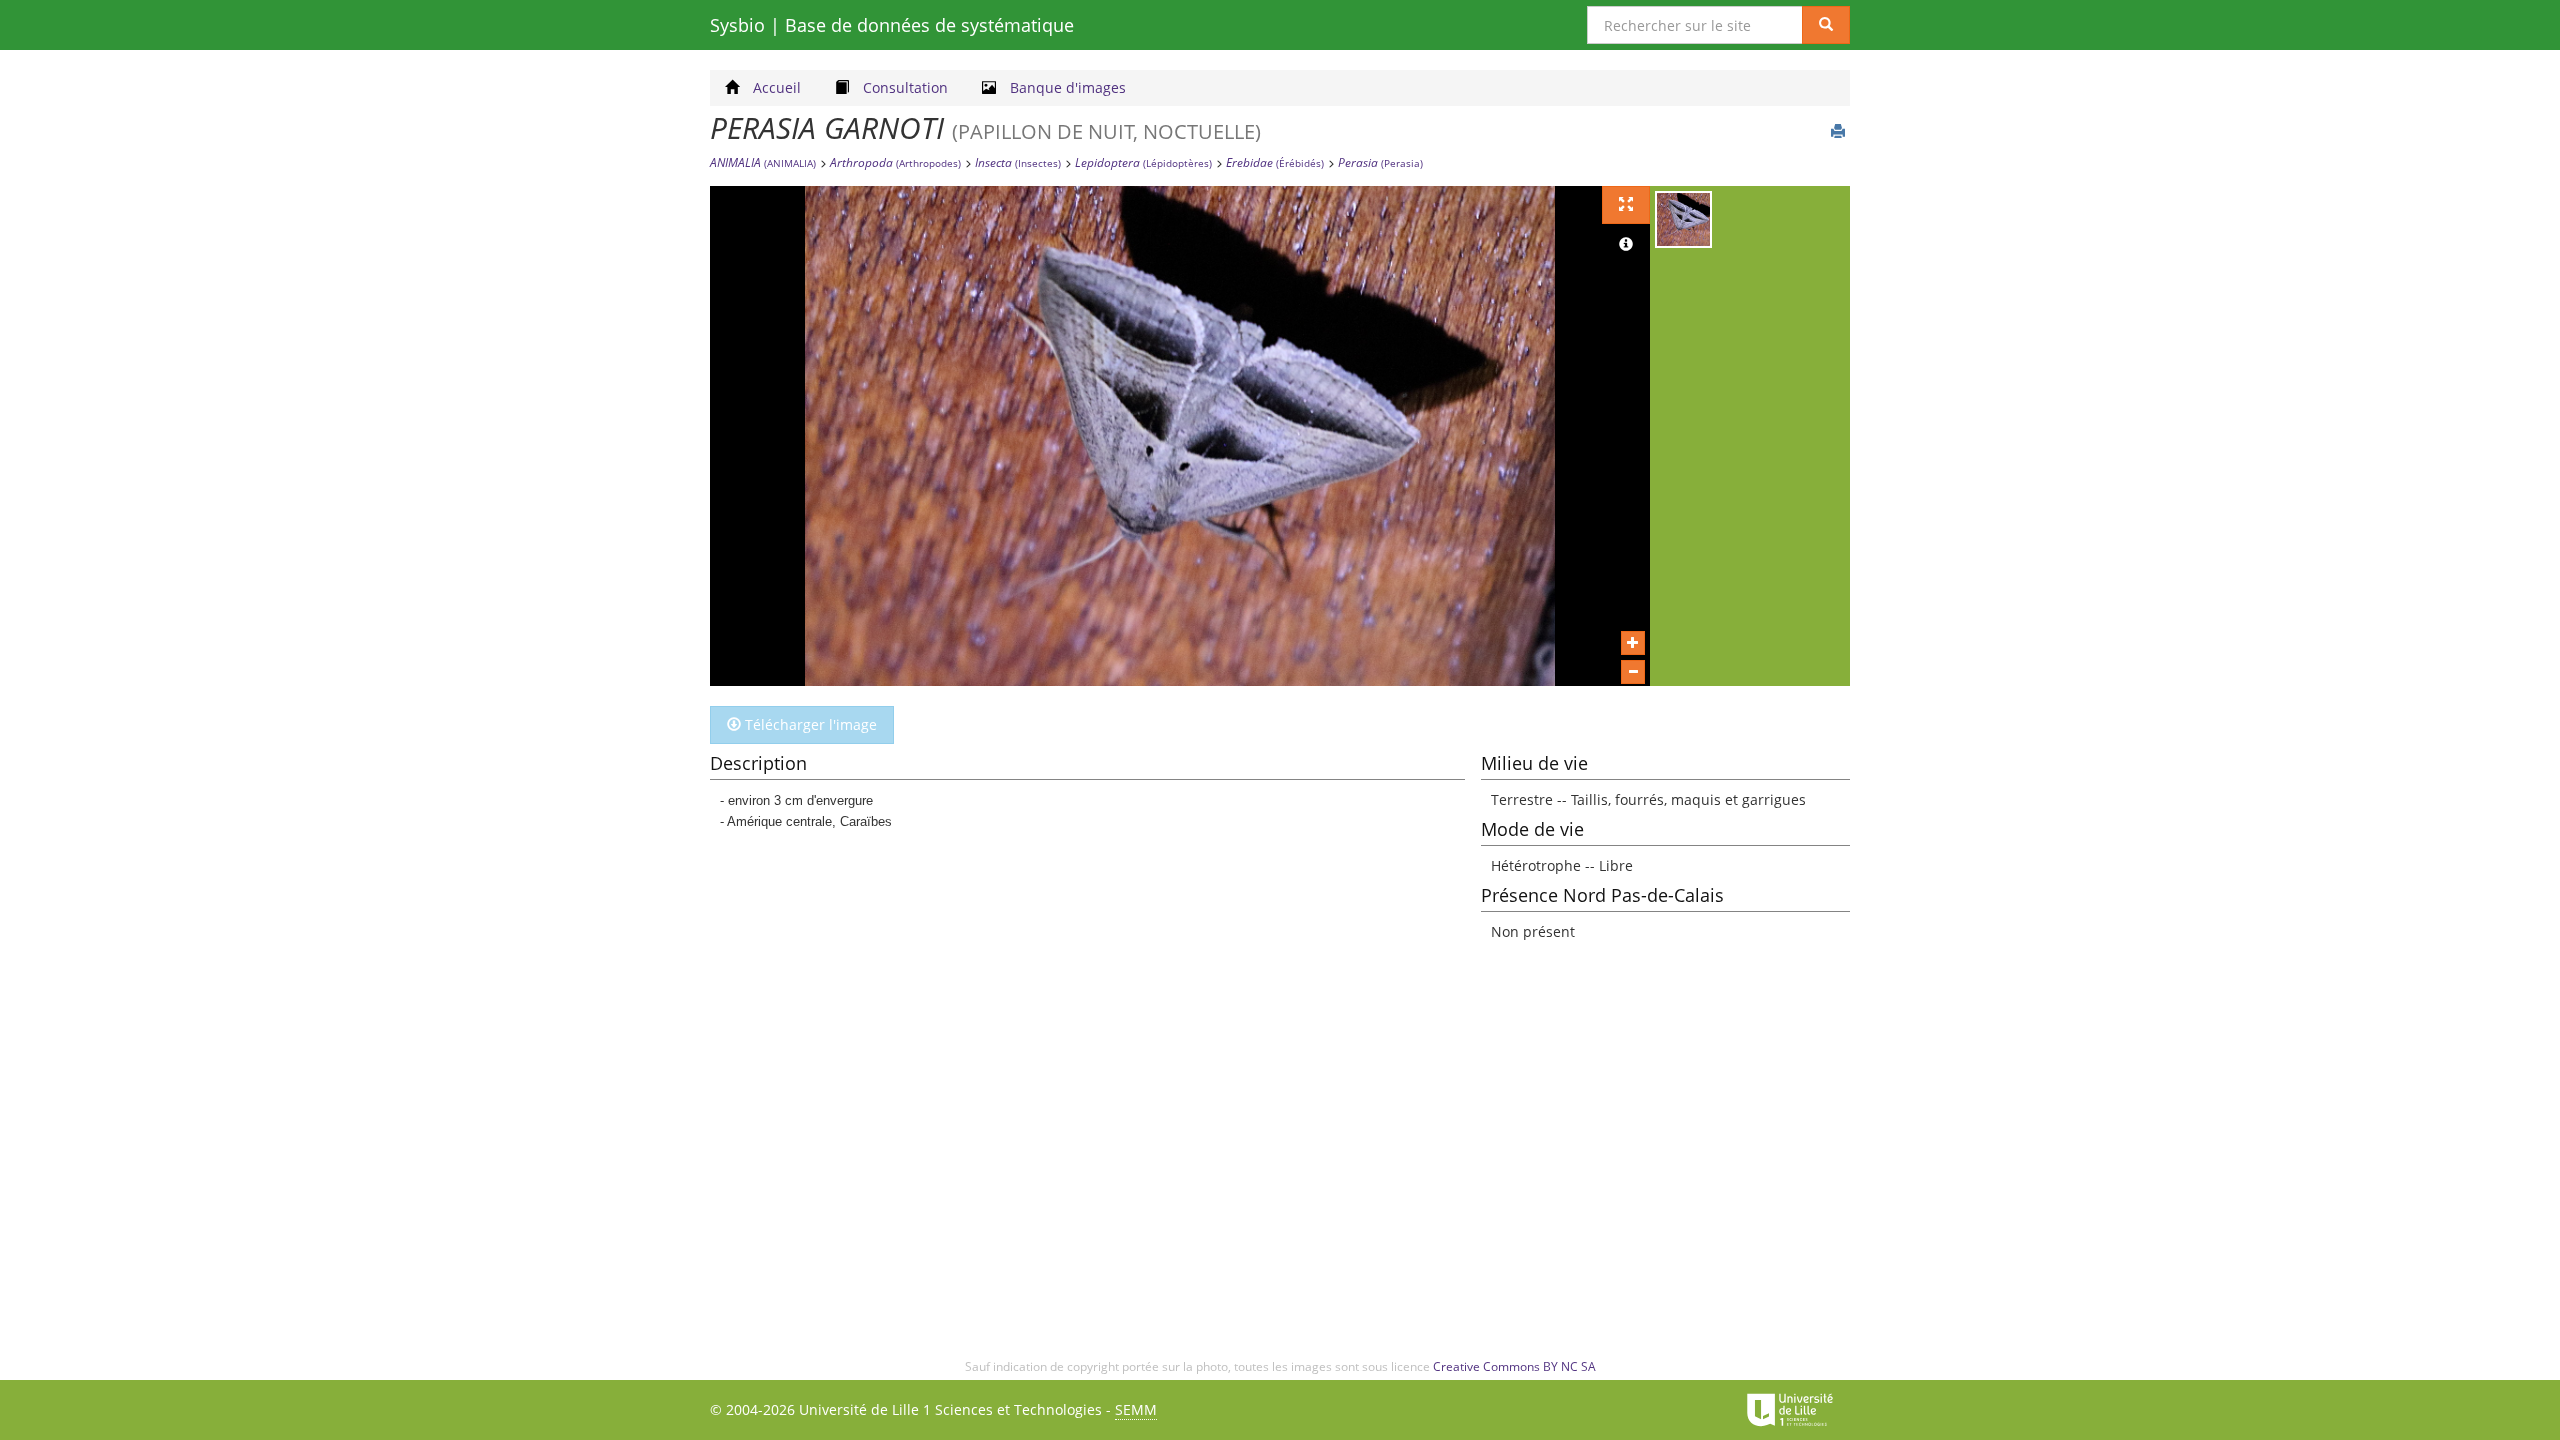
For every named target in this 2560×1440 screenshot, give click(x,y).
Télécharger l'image (809, 724)
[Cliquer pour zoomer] (1633, 643)
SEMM (1136, 1409)
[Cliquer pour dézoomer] (1633, 672)
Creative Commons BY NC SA (1514, 1366)
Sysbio (892, 25)
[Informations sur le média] (1626, 245)
